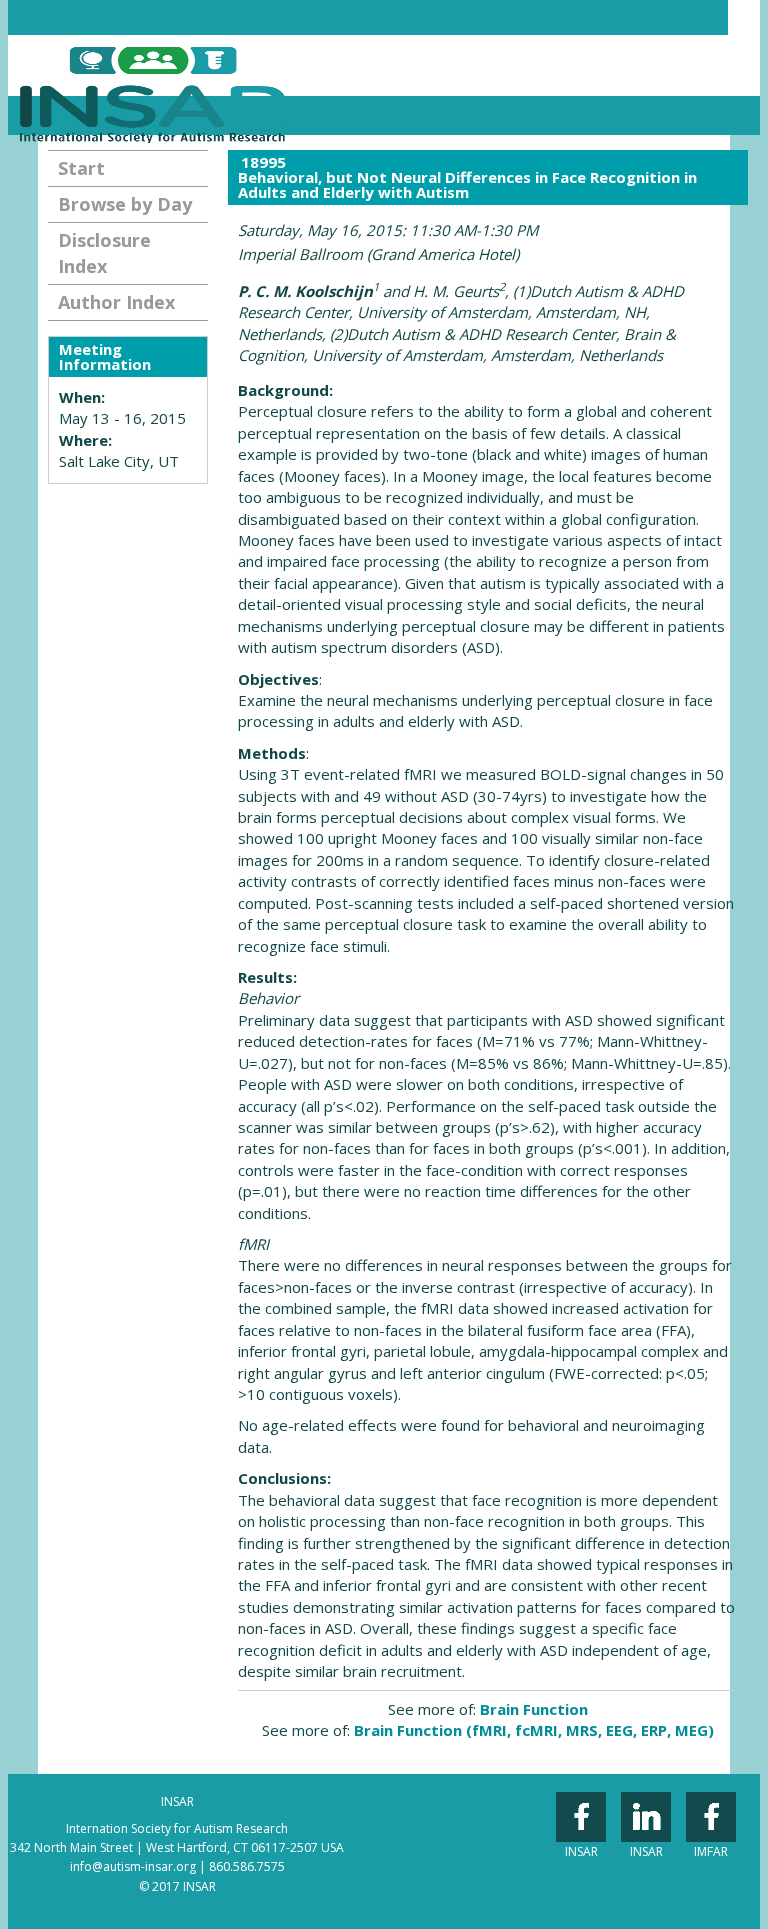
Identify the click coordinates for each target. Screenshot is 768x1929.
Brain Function (534, 1709)
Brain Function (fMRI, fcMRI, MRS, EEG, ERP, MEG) (534, 1730)
